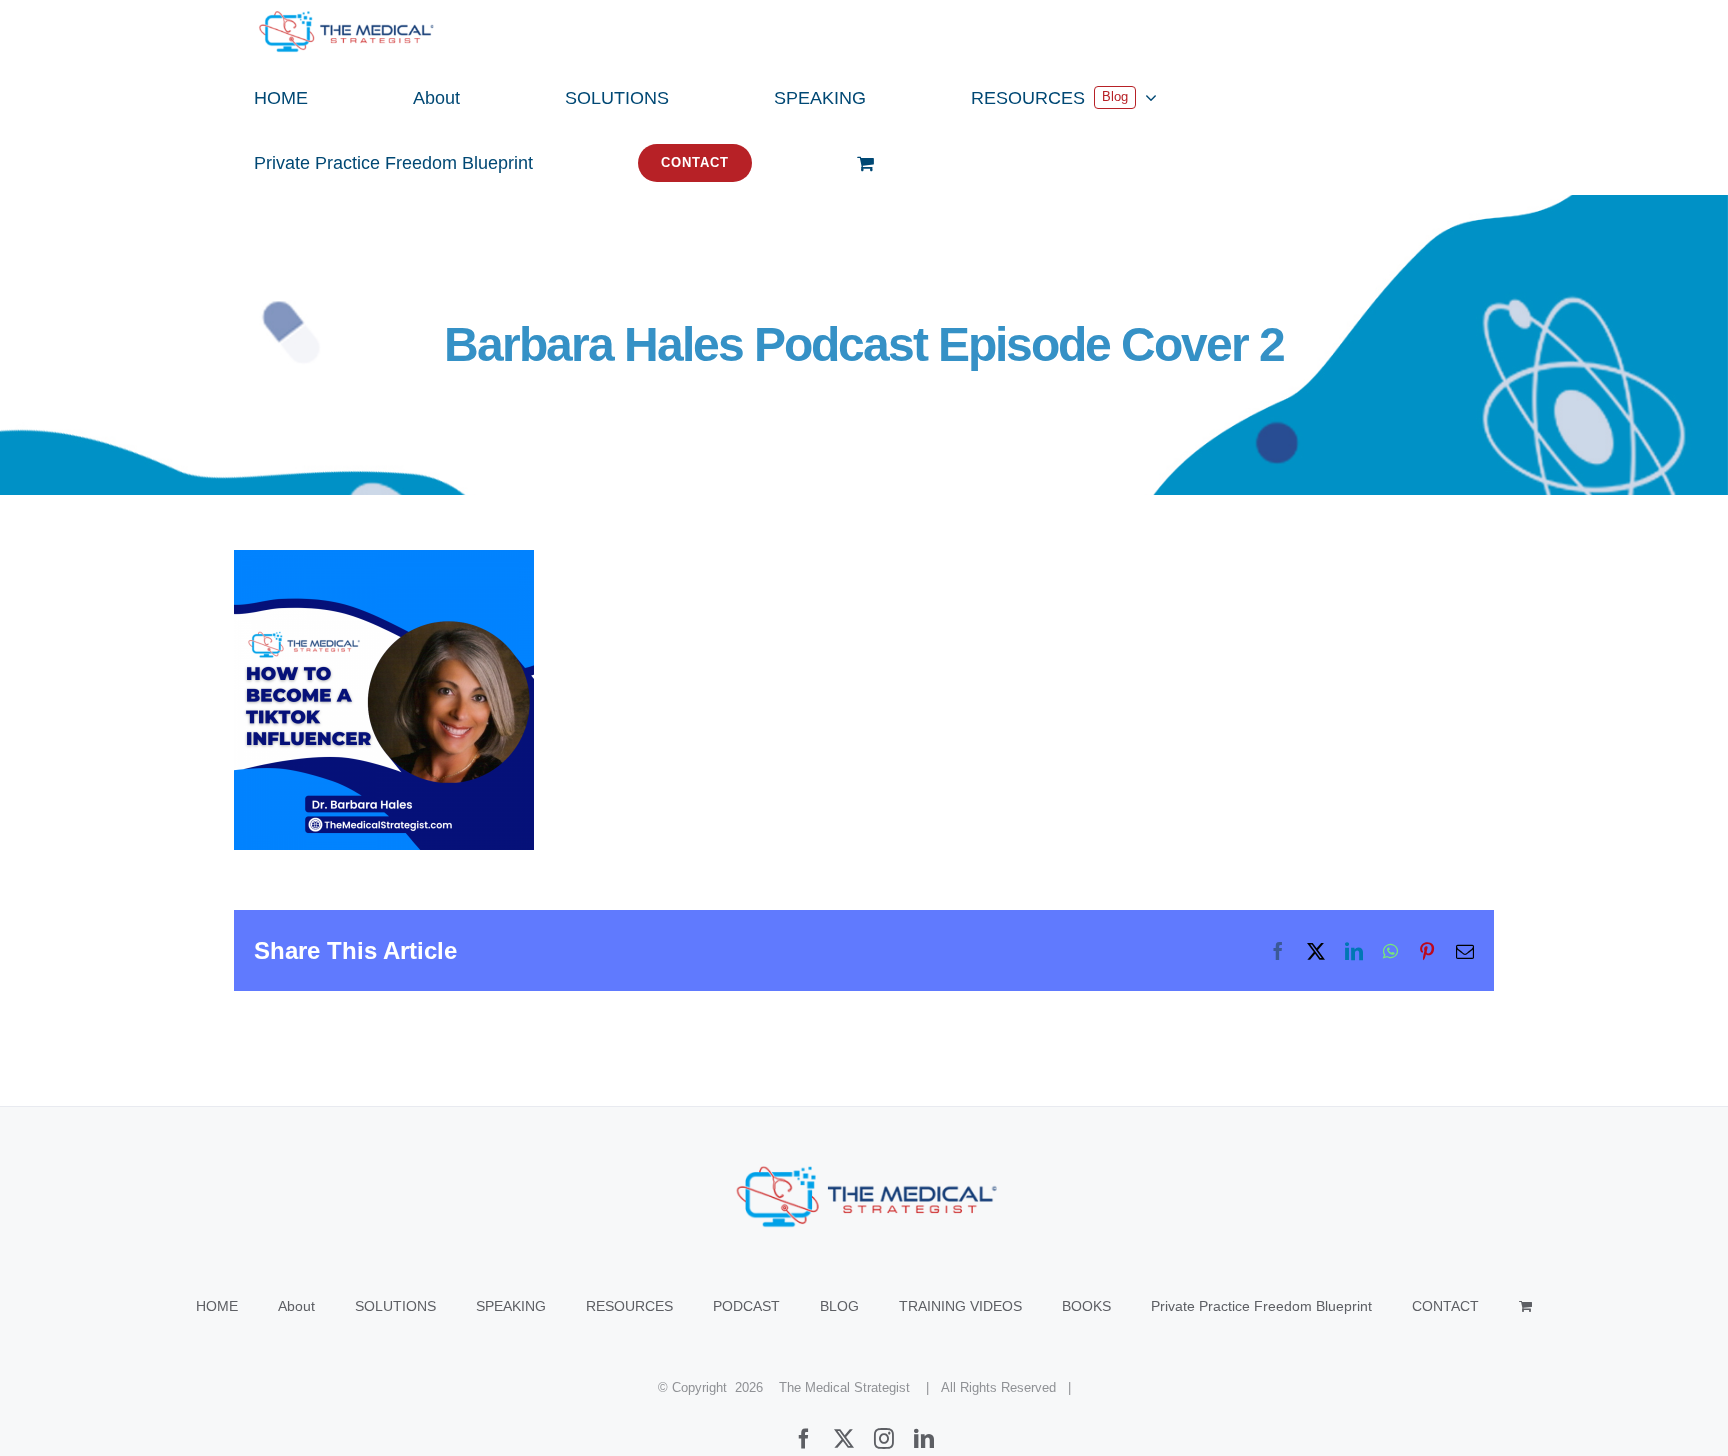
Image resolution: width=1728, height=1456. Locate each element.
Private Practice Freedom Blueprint (1261, 1306)
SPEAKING (511, 1306)
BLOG (839, 1306)
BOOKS (1086, 1306)
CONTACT (1445, 1306)
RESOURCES (629, 1306)
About (296, 1306)
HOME (217, 1306)
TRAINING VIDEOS (960, 1306)
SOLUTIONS (395, 1306)
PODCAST (746, 1306)
